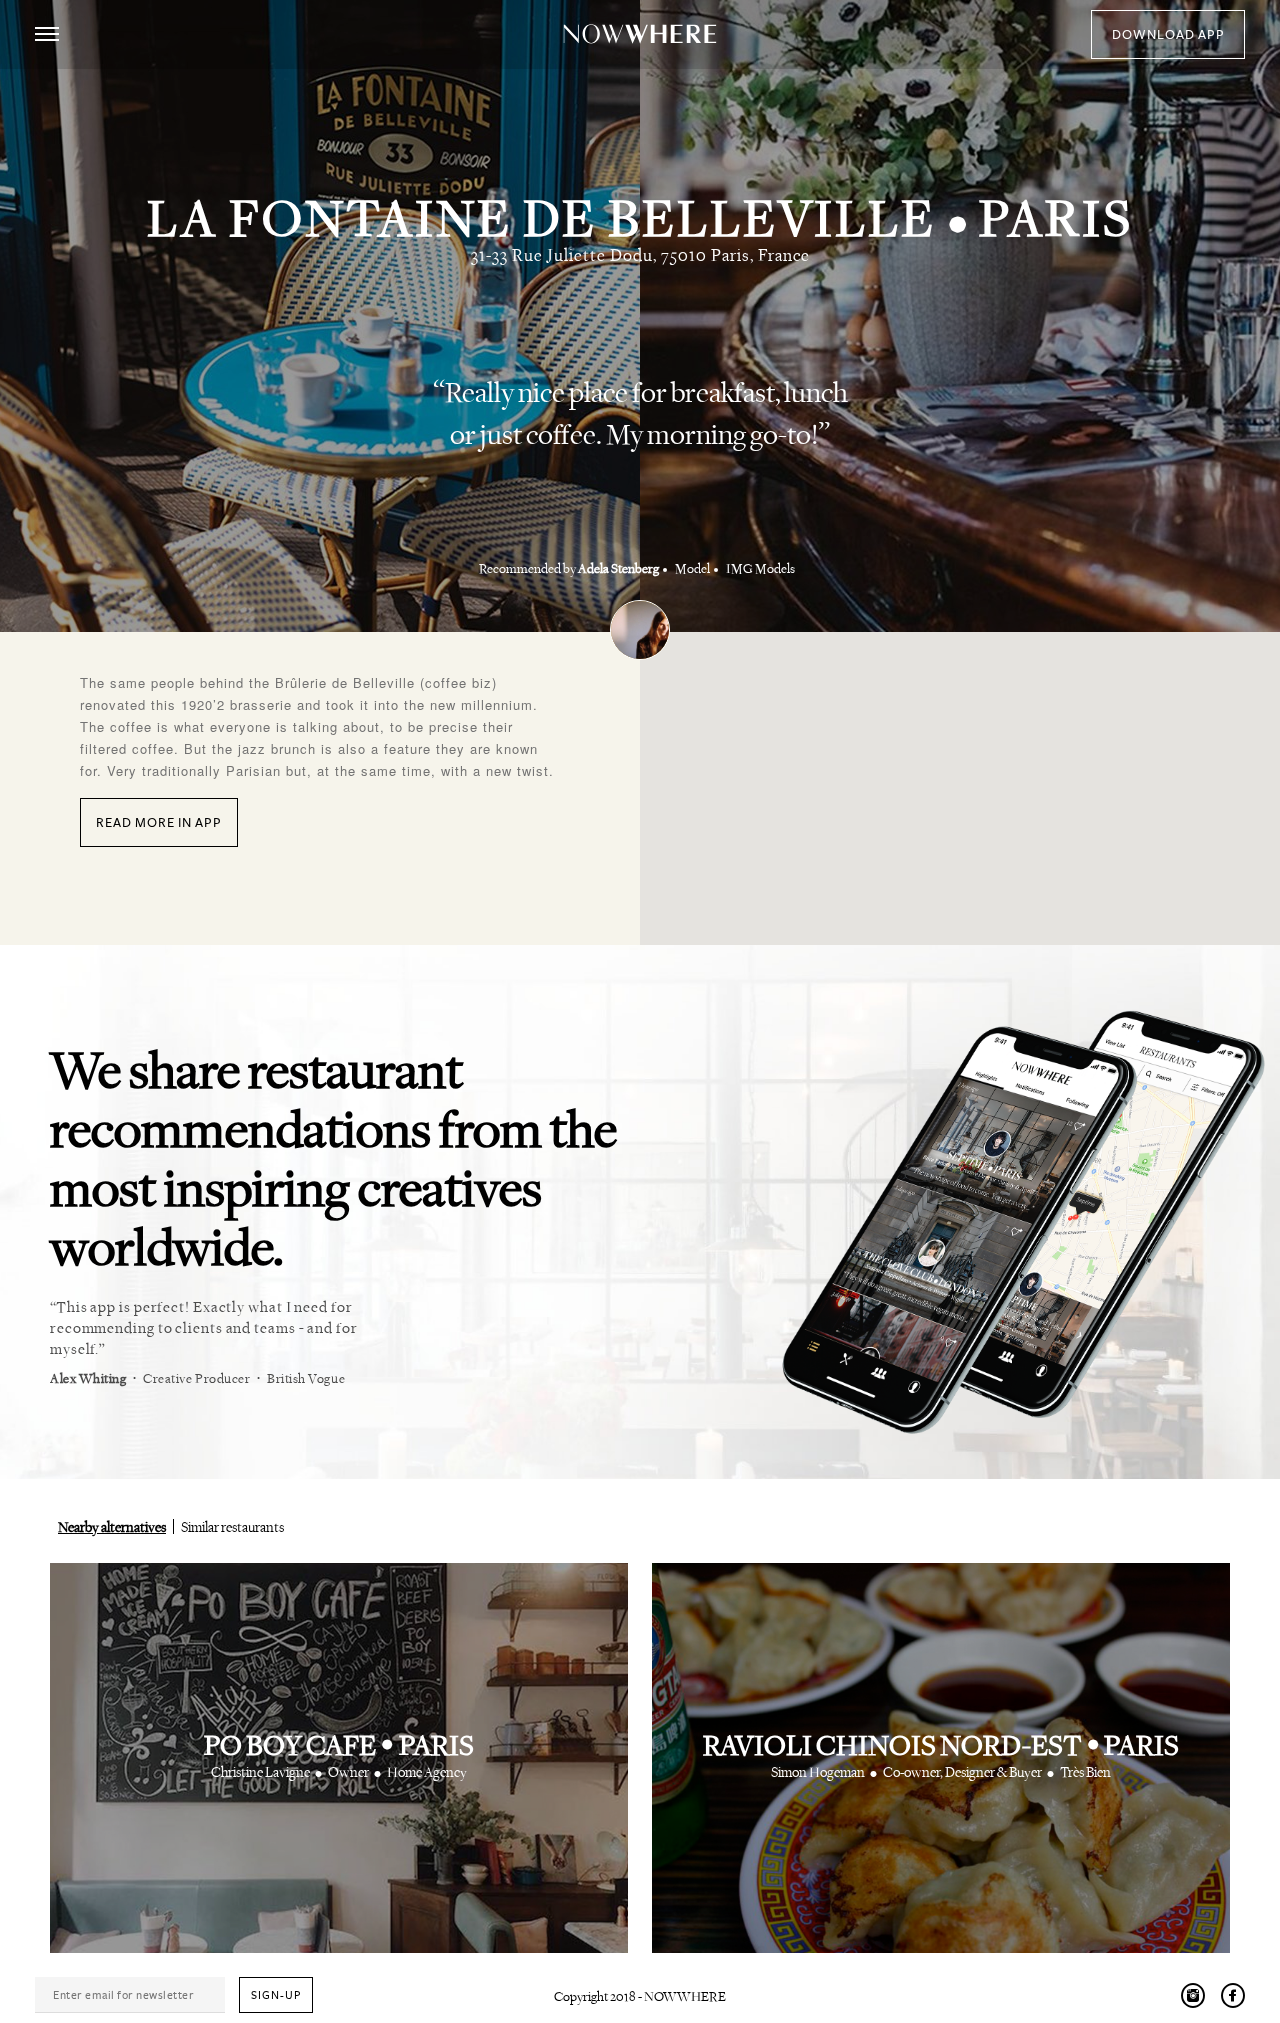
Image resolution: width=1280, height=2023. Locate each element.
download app (1168, 35)
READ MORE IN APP (159, 823)
